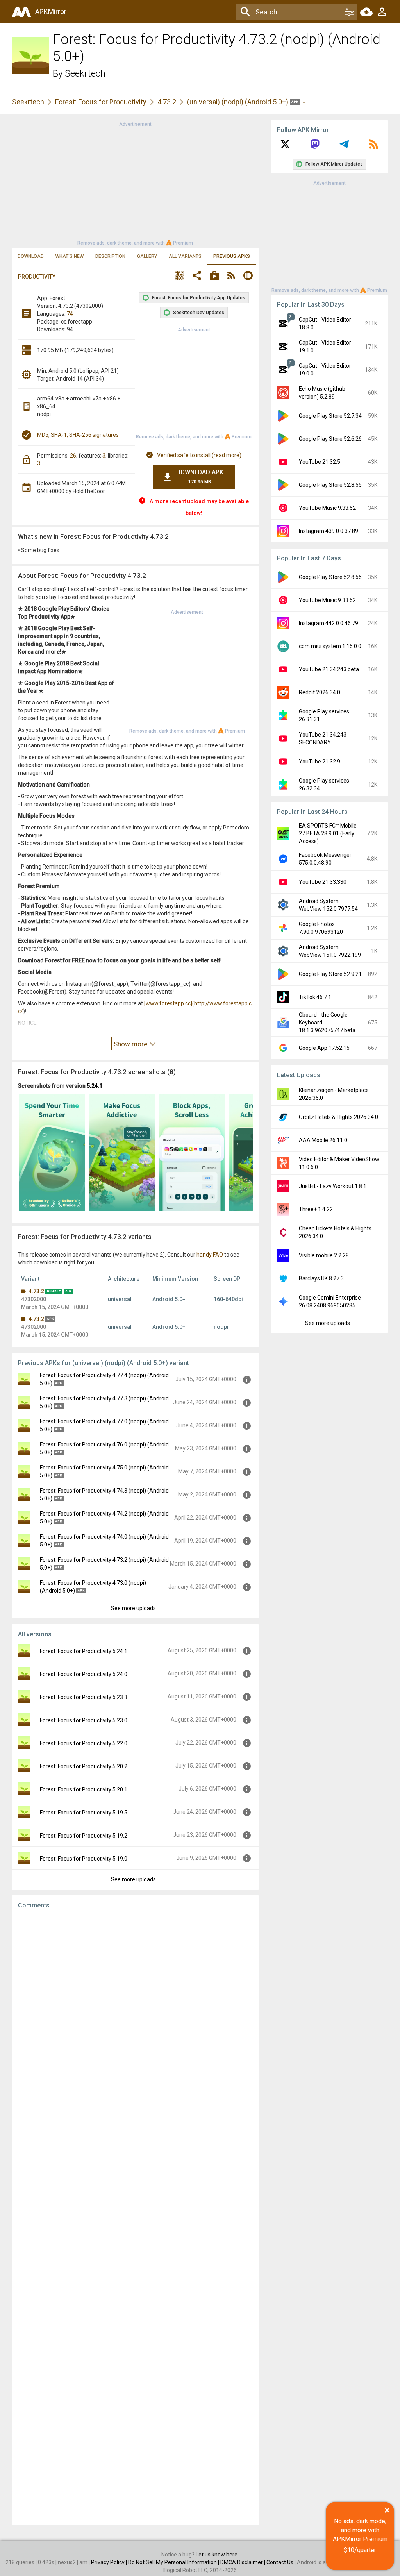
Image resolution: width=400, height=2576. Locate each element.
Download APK (200, 476)
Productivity (37, 277)
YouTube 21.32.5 (320, 462)
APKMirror (51, 12)
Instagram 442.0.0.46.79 (329, 623)
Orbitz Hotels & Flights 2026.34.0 (338, 1117)
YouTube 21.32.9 (320, 762)
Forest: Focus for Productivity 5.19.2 (84, 1836)
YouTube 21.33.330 (323, 882)
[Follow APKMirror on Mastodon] (315, 147)
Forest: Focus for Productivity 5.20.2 (84, 1766)
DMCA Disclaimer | (243, 2562)
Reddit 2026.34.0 (320, 692)
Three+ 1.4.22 (316, 1209)
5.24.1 (95, 1086)
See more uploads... (135, 1608)
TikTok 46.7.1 (315, 997)
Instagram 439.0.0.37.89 (329, 531)
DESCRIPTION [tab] (110, 256)
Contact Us (280, 2562)
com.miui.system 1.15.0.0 (330, 646)
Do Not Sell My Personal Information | (174, 2562)
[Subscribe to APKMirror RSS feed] (373, 147)
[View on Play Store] (214, 276)
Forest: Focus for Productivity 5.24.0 (84, 1674)
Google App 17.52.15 (324, 1048)
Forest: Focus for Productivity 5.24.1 (84, 1651)
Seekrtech (85, 73)
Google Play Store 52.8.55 (330, 485)
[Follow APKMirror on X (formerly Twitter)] (285, 147)
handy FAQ (210, 1255)
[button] (179, 276)
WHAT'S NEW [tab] (70, 256)
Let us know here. (217, 2555)
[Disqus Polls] (135, 2014)
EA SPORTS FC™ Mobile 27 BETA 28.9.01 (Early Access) (328, 833)
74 (70, 314)
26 (73, 456)
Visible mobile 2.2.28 (324, 1255)
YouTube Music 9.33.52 (327, 508)
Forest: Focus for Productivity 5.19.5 (84, 1813)
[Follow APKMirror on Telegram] (344, 147)
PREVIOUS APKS (232, 256)
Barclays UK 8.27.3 (321, 1278)
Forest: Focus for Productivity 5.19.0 (84, 1859)
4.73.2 (167, 102)
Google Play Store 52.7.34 (330, 416)
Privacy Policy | (110, 2562)
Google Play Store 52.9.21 (330, 974)
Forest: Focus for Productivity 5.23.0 (84, 1720)
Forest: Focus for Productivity (101, 102)
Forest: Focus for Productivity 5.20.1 (84, 1789)
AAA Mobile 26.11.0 (323, 1140)
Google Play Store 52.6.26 (330, 439)
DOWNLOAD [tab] (31, 256)
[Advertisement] (135, 183)
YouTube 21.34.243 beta (329, 669)
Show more (131, 1044)
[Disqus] (135, 2217)
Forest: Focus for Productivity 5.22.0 (84, 1743)
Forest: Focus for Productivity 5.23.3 (84, 1697)
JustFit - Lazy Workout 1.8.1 (333, 1186)
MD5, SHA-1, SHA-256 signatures (78, 435)
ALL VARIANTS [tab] (185, 256)
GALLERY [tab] (147, 256)
